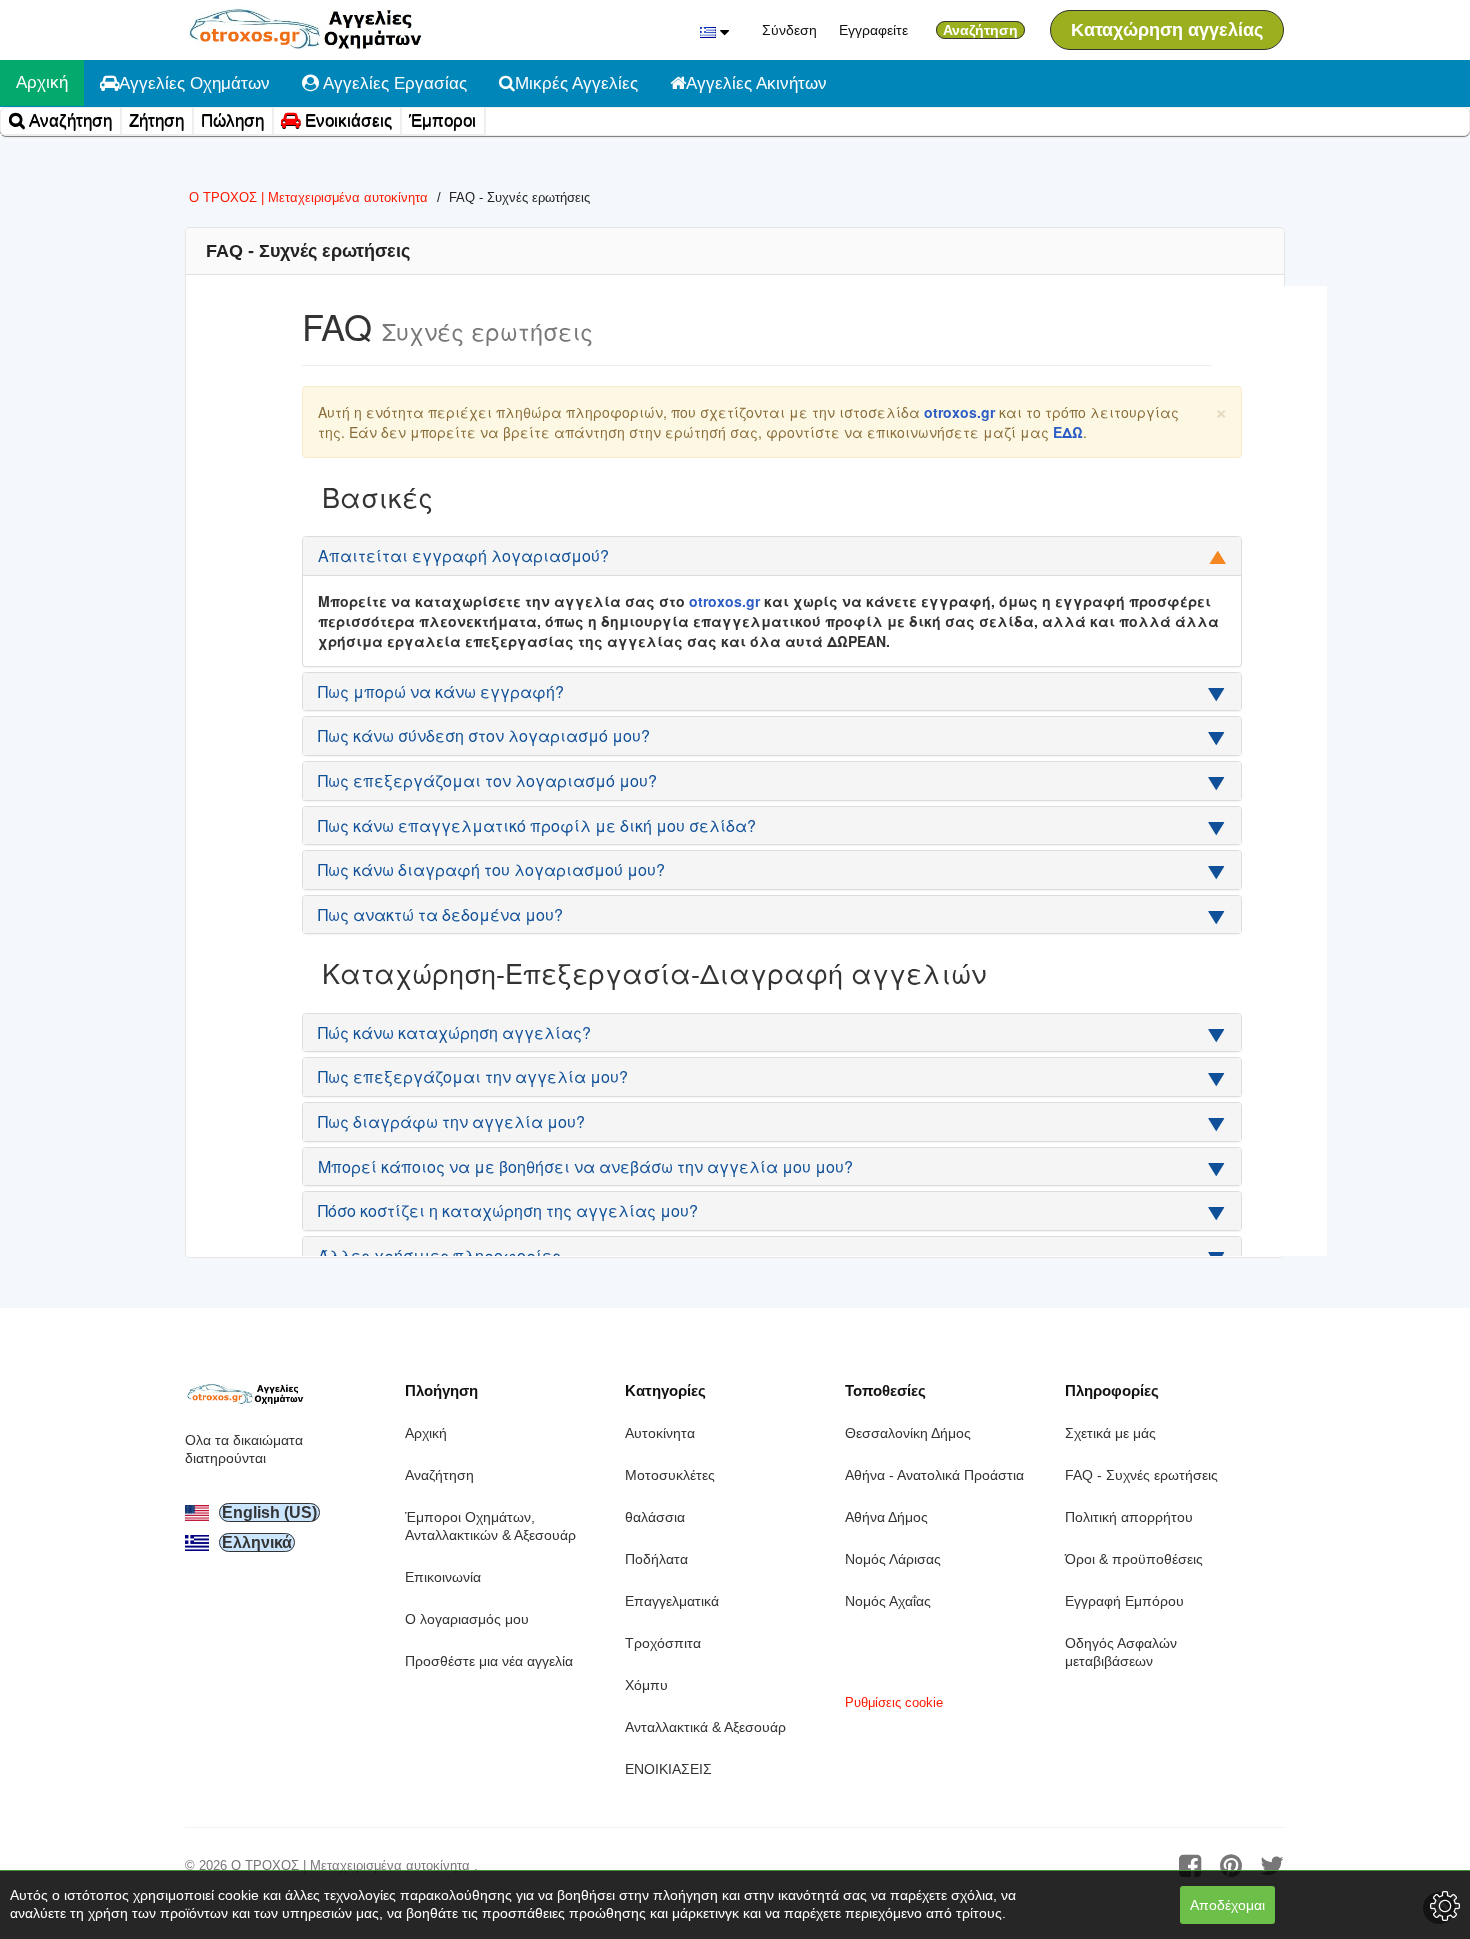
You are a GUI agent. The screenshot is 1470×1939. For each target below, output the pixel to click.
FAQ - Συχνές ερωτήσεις (1141, 1475)
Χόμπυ (646, 1685)
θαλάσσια (655, 1517)
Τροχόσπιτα (663, 1643)
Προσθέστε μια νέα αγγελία (489, 1661)
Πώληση (232, 120)
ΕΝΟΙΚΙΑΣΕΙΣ (668, 1769)
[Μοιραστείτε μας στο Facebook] (1190, 1866)
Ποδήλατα (656, 1559)
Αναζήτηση (68, 120)
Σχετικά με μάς (1110, 1433)
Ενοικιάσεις (346, 120)
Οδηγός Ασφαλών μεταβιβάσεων (1121, 1652)
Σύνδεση (789, 30)
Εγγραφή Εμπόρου (1124, 1601)
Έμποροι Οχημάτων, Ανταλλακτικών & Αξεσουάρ (490, 1526)
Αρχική (42, 82)
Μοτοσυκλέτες (670, 1475)
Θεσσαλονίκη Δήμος (908, 1433)
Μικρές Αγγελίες (576, 83)
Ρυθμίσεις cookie (894, 1702)
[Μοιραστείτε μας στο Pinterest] (1231, 1866)
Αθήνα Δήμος (886, 1517)
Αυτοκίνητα (660, 1433)
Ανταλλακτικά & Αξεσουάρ (705, 1727)
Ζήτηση (156, 120)
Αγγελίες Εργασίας (393, 83)
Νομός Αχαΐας (888, 1601)
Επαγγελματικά (672, 1601)
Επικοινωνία (443, 1577)
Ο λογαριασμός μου (467, 1619)
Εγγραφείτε (873, 30)
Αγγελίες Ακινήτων (756, 83)
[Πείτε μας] (1272, 1866)
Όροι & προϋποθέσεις (1134, 1559)
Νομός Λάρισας (893, 1559)
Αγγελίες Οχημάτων (194, 83)
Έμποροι (442, 120)
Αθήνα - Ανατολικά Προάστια (934, 1475)
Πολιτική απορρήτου (1129, 1517)
